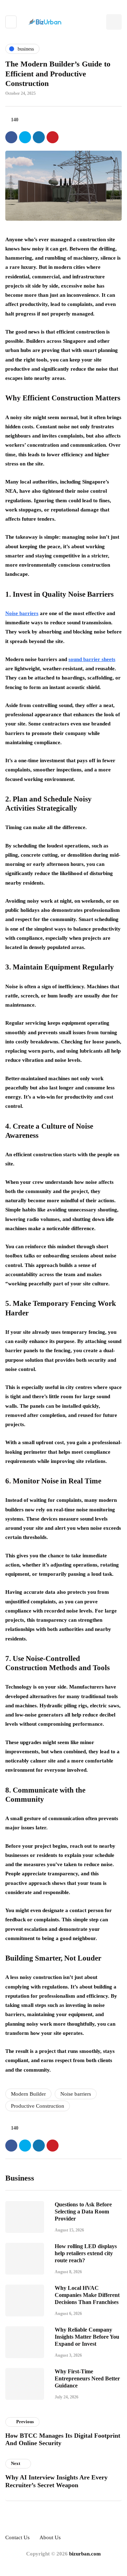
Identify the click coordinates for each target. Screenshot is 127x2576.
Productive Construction (38, 2106)
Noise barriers (22, 613)
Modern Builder (28, 2094)
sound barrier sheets (92, 659)
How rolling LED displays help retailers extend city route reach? (86, 2253)
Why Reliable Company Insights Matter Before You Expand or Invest (87, 2337)
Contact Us (17, 2537)
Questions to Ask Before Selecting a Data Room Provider (83, 2212)
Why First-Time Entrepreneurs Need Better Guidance (87, 2378)
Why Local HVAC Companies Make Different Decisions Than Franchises (87, 2295)
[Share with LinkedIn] (39, 137)
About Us (50, 2537)
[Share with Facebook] (11, 137)
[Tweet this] (25, 137)
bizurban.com (85, 2554)
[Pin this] (53, 137)
